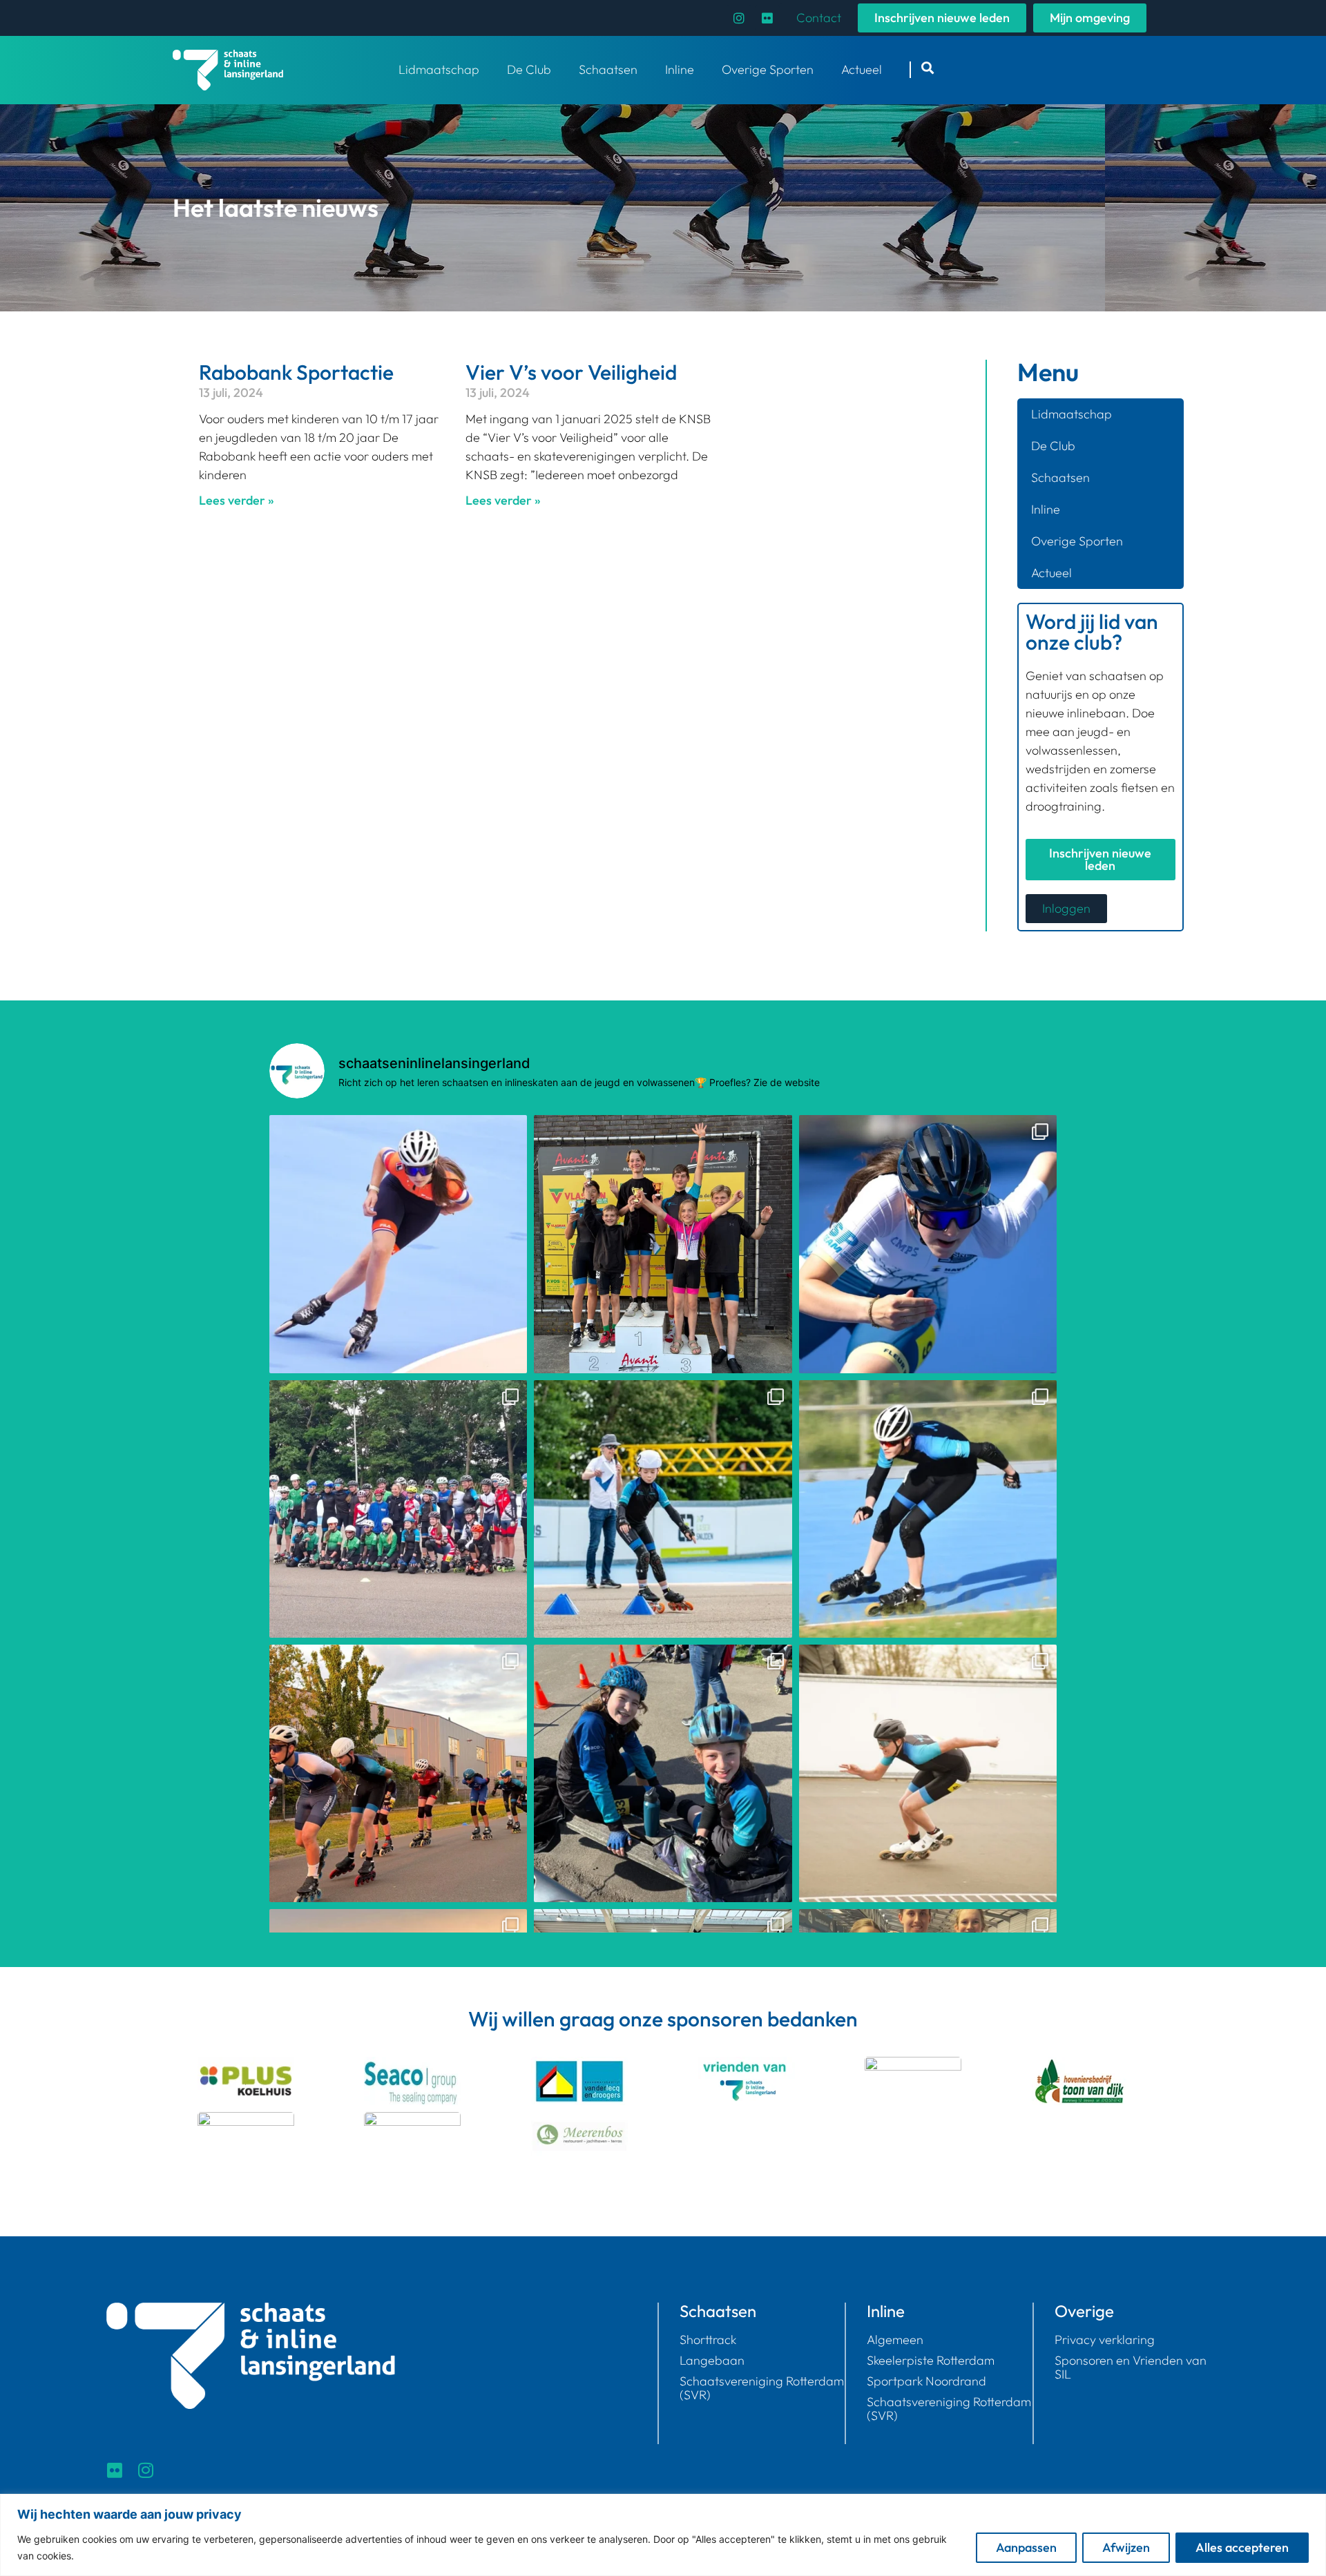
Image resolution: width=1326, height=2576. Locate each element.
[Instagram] (739, 18)
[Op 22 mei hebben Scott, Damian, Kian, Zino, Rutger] (928, 1509)
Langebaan (712, 2361)
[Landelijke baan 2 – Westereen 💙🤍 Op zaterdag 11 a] (928, 1773)
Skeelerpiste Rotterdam (931, 2361)
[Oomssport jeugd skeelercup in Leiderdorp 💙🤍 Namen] (663, 1773)
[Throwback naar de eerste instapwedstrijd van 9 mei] (663, 1509)
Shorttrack (708, 2340)
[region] (663, 2535)
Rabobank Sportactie (296, 372)
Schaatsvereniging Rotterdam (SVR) (762, 2388)
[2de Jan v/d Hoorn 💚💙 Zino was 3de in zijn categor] (398, 1773)
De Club (529, 69)
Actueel (862, 69)
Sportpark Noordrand (926, 2381)
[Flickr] (767, 18)
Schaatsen (608, 69)
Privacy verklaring (1105, 2340)
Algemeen (895, 2340)
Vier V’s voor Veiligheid (571, 372)
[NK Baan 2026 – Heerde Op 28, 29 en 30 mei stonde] (928, 1244)
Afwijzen (1126, 2547)
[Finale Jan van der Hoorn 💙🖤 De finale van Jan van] (663, 1244)
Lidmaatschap (439, 69)
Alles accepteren (1242, 2547)
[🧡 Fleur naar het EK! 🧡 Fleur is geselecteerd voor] (398, 1244)
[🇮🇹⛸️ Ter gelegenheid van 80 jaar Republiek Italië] (398, 1509)
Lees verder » (237, 500)
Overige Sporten (768, 69)
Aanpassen (1026, 2547)
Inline (680, 69)
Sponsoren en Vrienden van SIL (1131, 2367)
